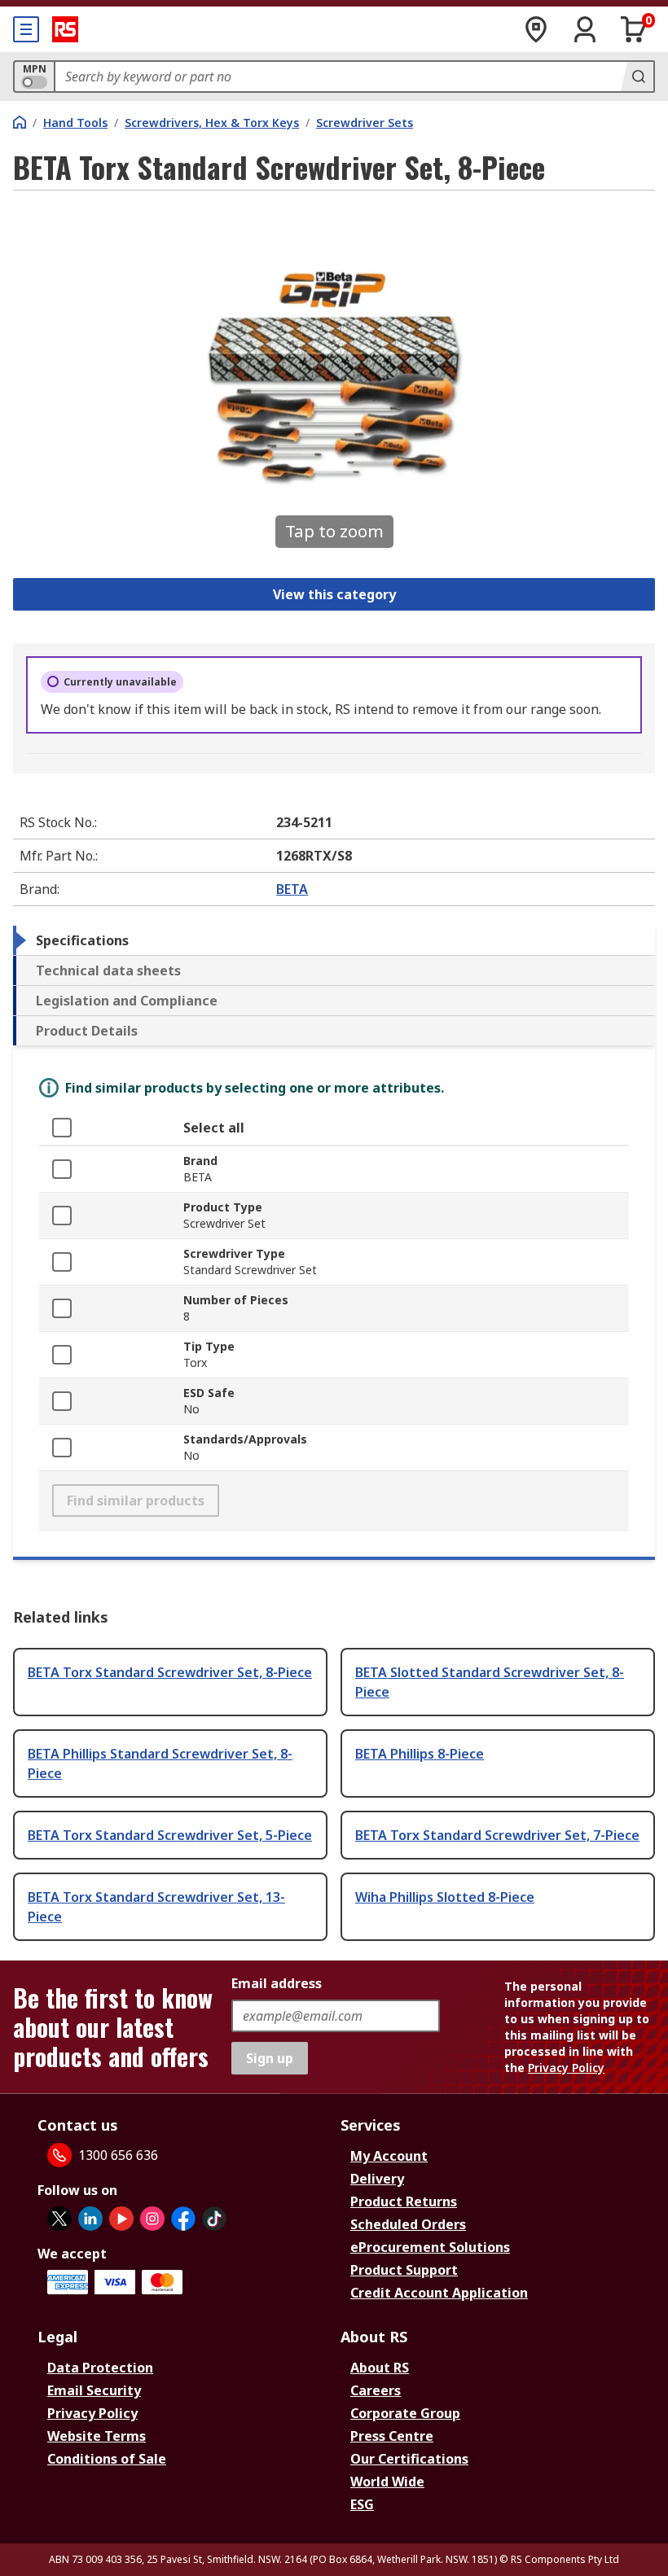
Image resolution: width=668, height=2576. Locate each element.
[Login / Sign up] (585, 29)
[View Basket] (634, 29)
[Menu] (26, 29)
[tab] (334, 940)
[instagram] (152, 2219)
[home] (20, 122)
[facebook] (183, 2219)
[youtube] (121, 2219)
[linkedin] (90, 2219)
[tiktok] (214, 2219)
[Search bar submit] (637, 77)
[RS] (65, 29)
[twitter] (59, 2219)
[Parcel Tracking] (536, 29)
